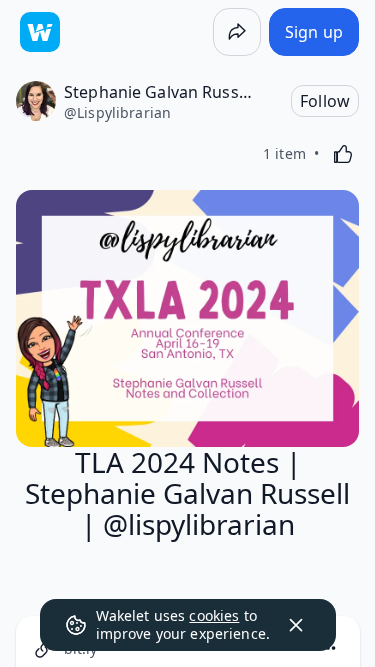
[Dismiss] (296, 625)
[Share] (237, 32)
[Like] (343, 154)
